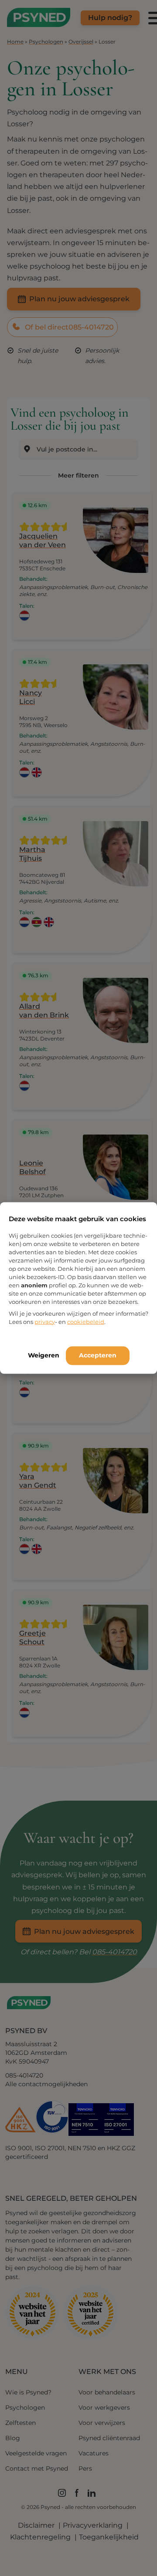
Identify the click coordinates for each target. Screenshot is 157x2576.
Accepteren (98, 1355)
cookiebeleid (86, 1321)
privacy (45, 1321)
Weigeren (44, 1355)
